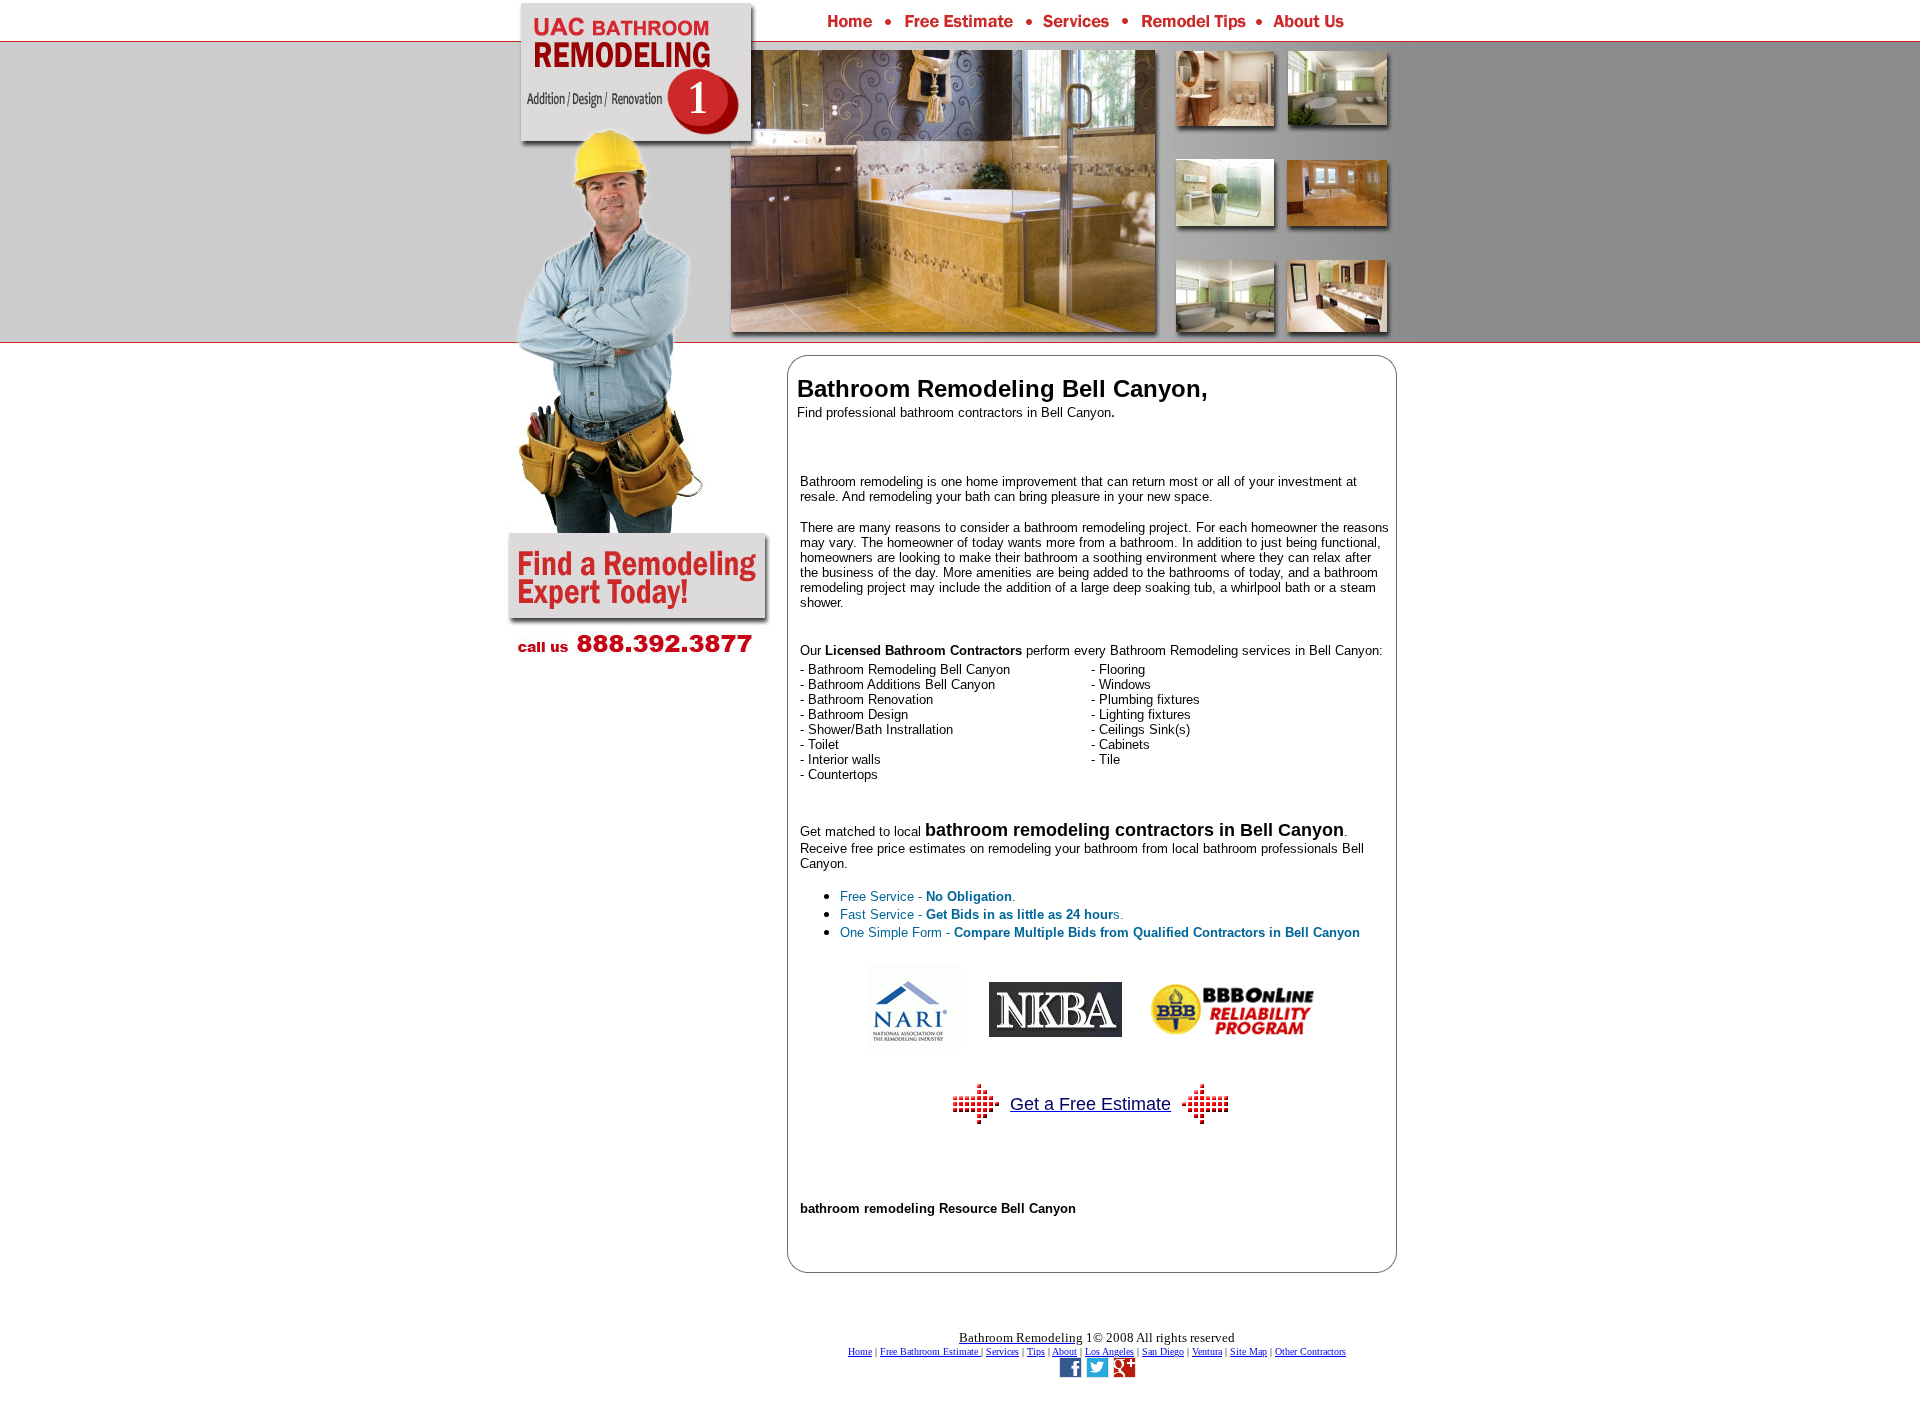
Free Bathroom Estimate (930, 1351)
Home (860, 1351)
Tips (1036, 1351)
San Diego (1163, 1351)
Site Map (1248, 1351)
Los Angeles (1109, 1351)
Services (1002, 1351)
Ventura (1207, 1351)
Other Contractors (1310, 1351)
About (1064, 1351)
